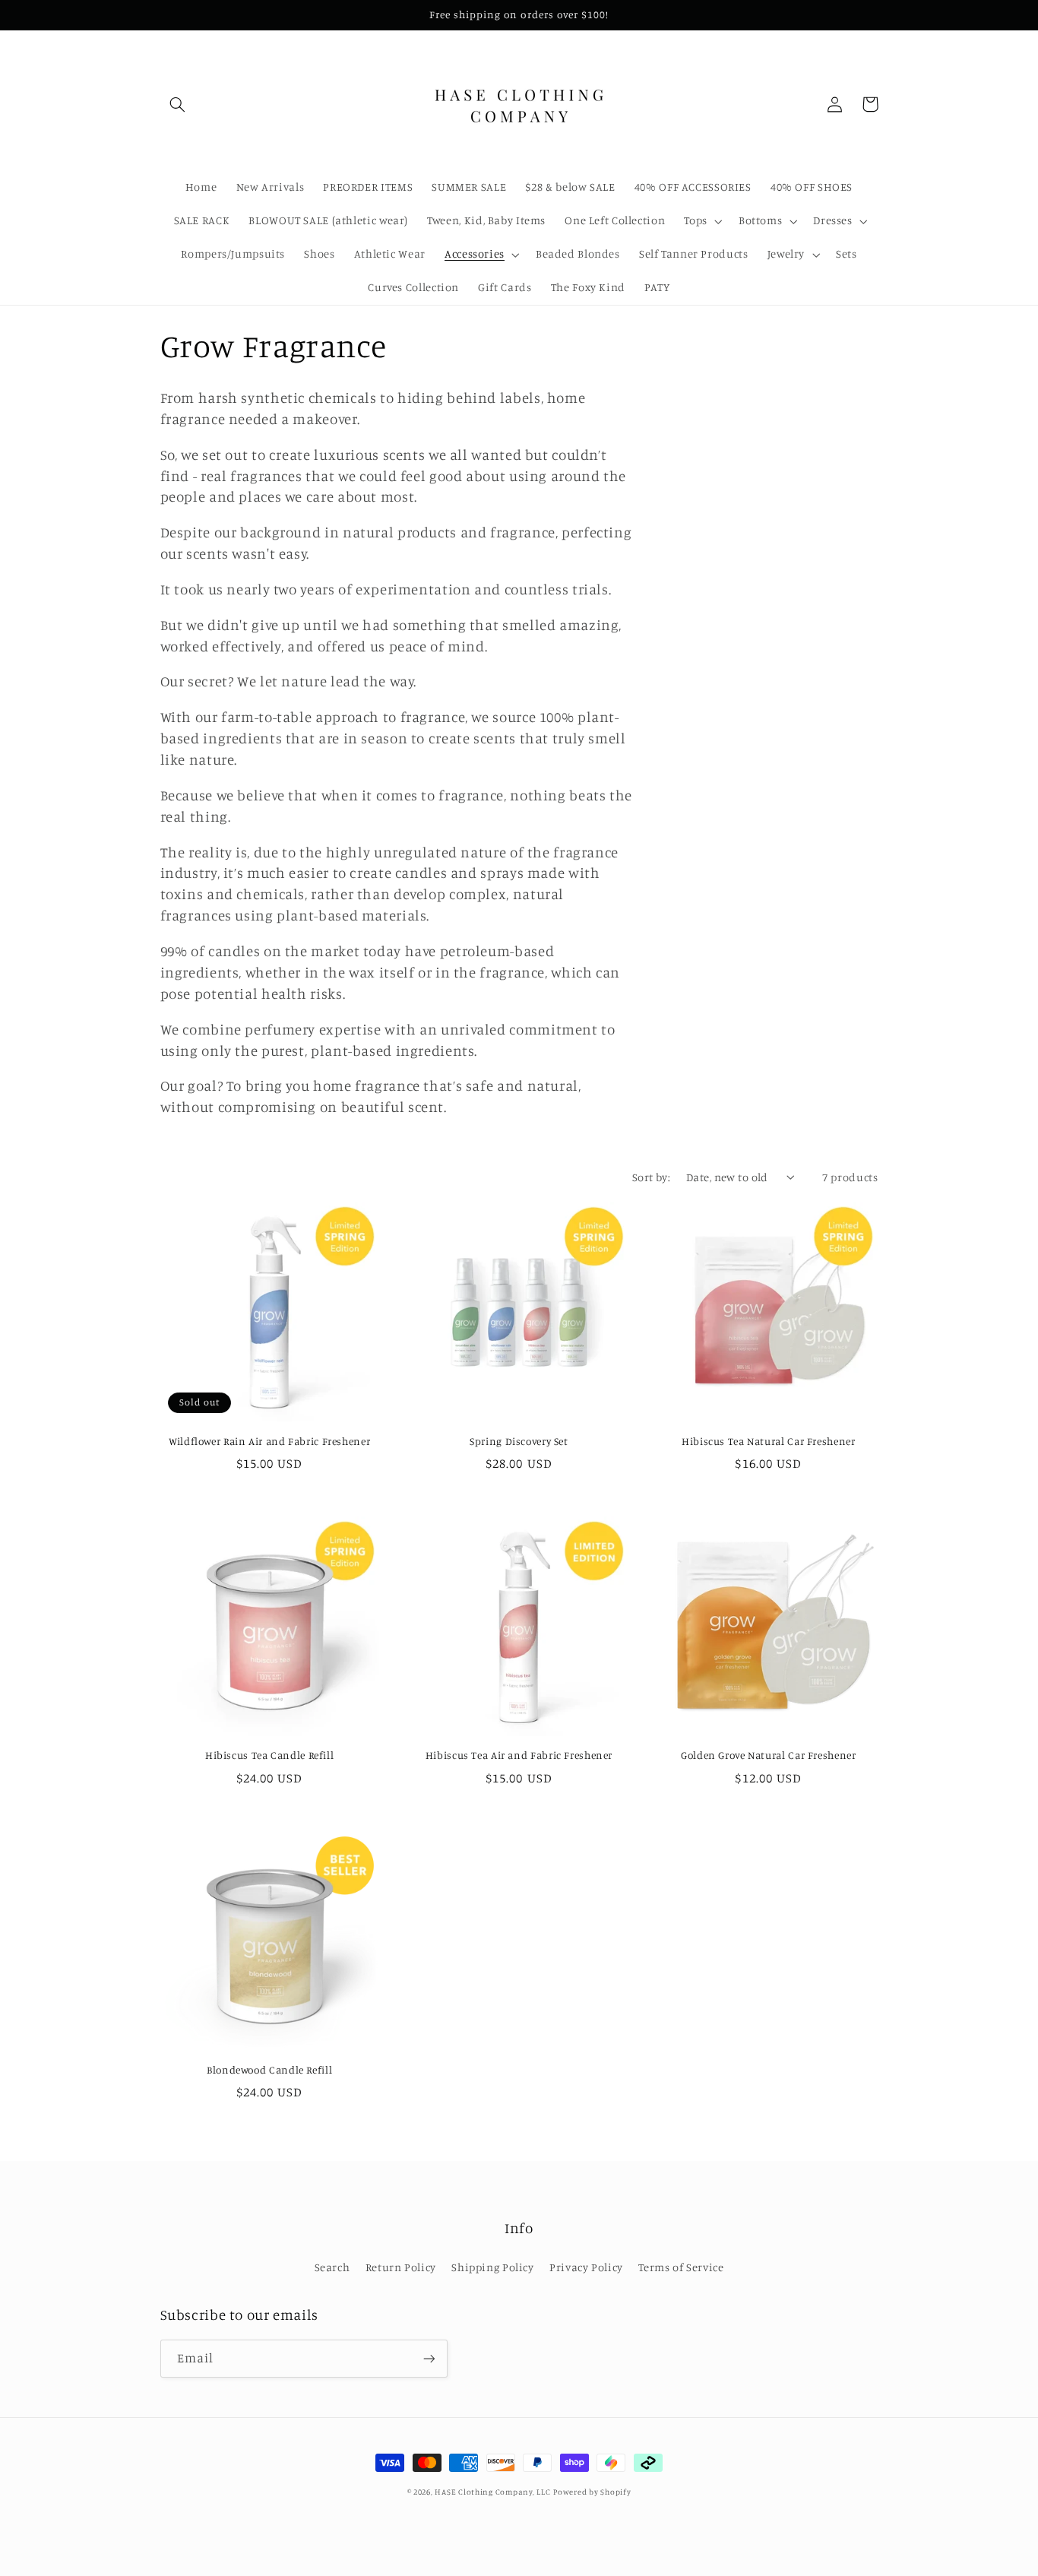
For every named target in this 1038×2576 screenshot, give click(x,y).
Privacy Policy (586, 2267)
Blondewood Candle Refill (269, 2070)
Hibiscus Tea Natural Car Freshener (768, 1441)
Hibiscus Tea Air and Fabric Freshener (519, 1755)
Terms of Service (681, 2267)
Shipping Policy (492, 2267)
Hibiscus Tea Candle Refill (269, 1755)
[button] (178, 104)
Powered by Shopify (592, 2492)
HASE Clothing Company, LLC (492, 2492)
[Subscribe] (429, 2358)
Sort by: (651, 1177)
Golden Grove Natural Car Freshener (768, 1755)
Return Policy (401, 2267)
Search (332, 2267)
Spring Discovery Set (519, 1441)
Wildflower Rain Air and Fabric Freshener (269, 1441)
